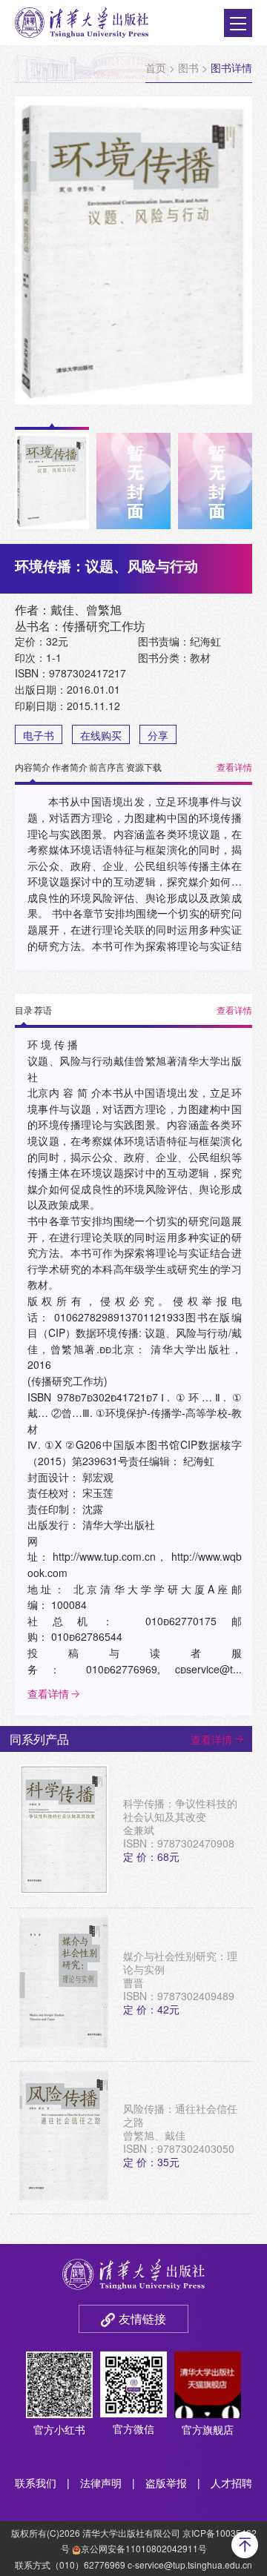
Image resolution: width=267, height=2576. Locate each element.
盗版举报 (166, 2483)
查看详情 (234, 767)
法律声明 (101, 2483)
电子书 (39, 735)
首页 (156, 67)
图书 (188, 67)
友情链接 (142, 2318)
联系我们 (36, 2483)
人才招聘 (231, 2483)
